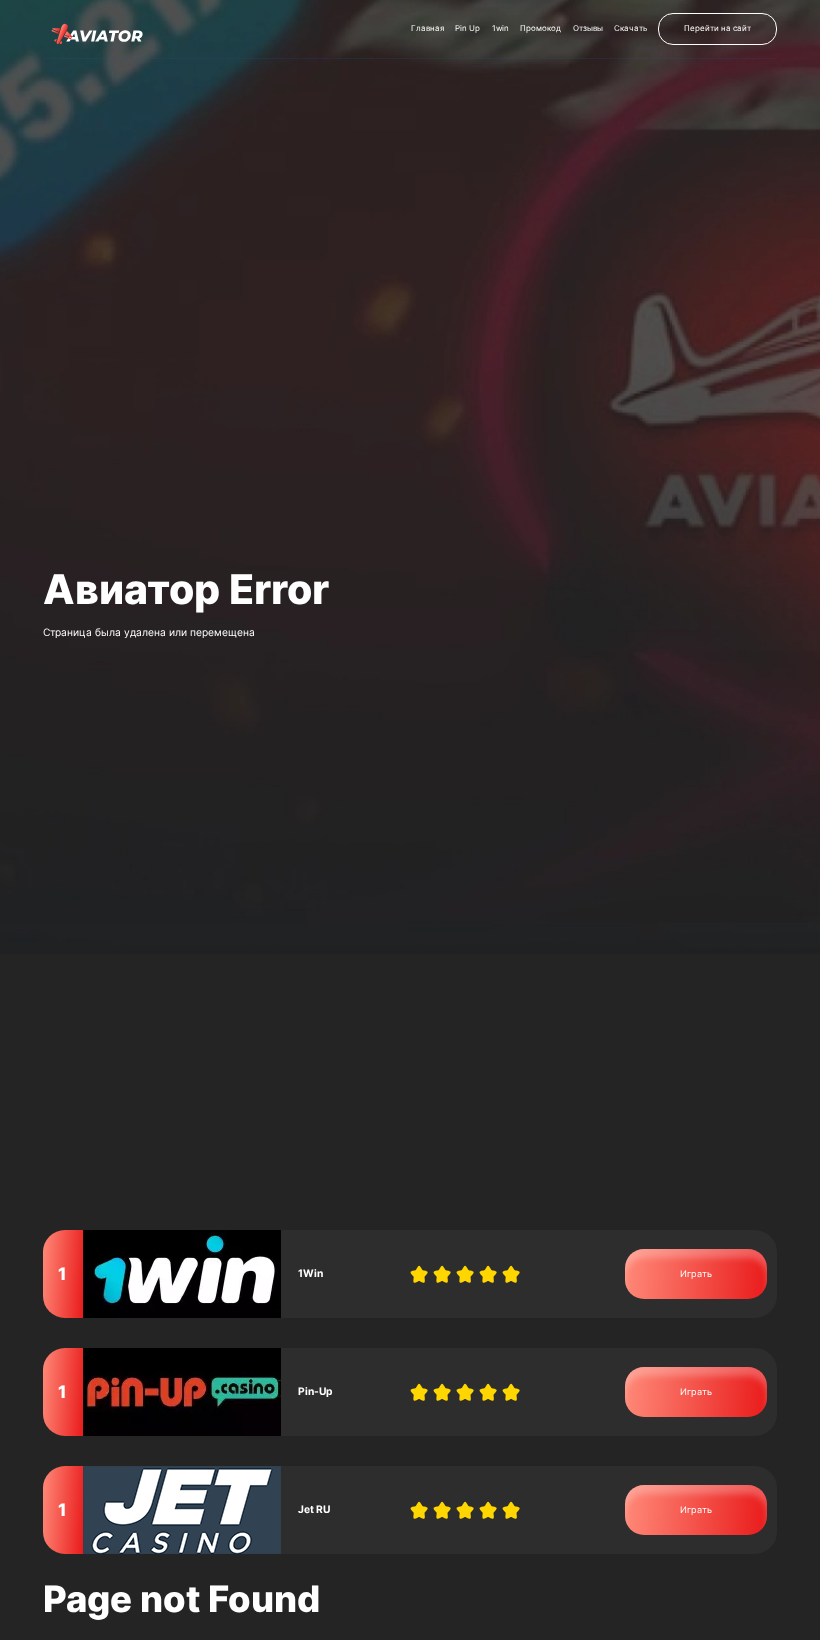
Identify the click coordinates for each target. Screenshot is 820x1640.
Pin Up (467, 28)
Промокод (540, 28)
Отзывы (588, 28)
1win (500, 28)
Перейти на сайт (717, 28)
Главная (427, 28)
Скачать (630, 28)
